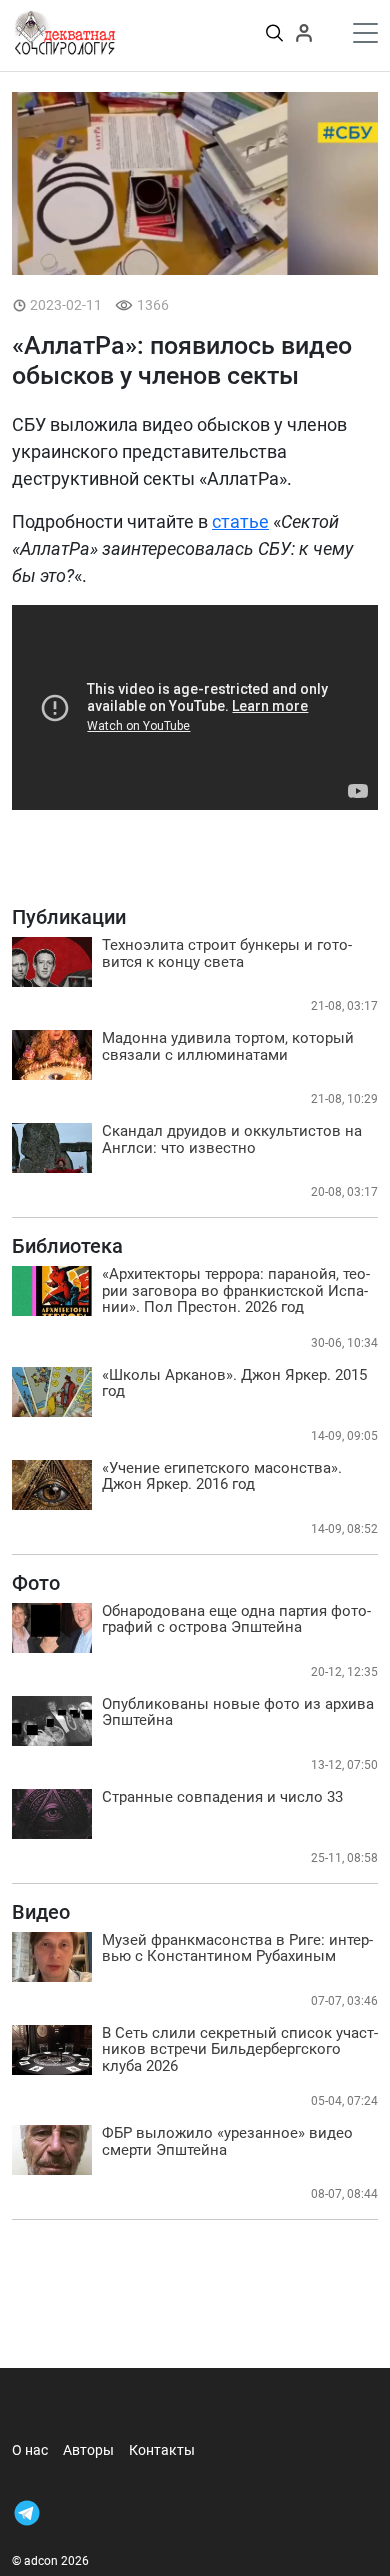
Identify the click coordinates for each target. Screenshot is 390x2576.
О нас (30, 2450)
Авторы (88, 2450)
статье (240, 521)
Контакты (162, 2450)
